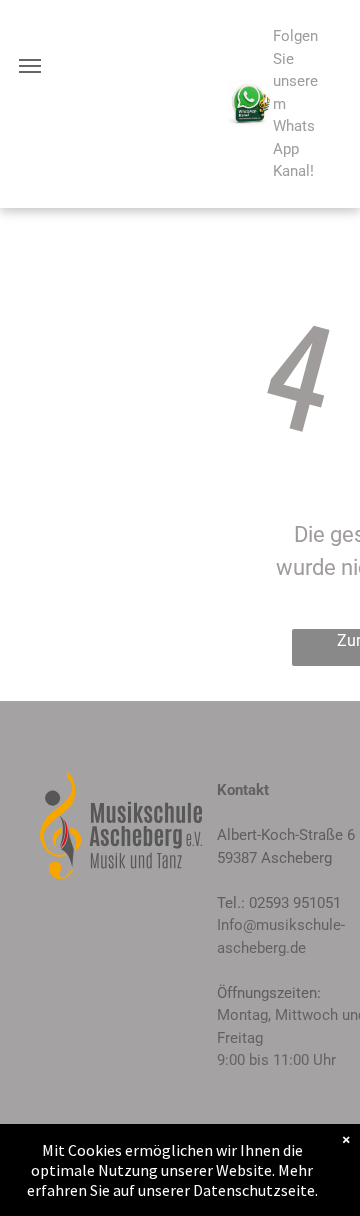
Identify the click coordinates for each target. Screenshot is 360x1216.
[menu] (30, 66)
